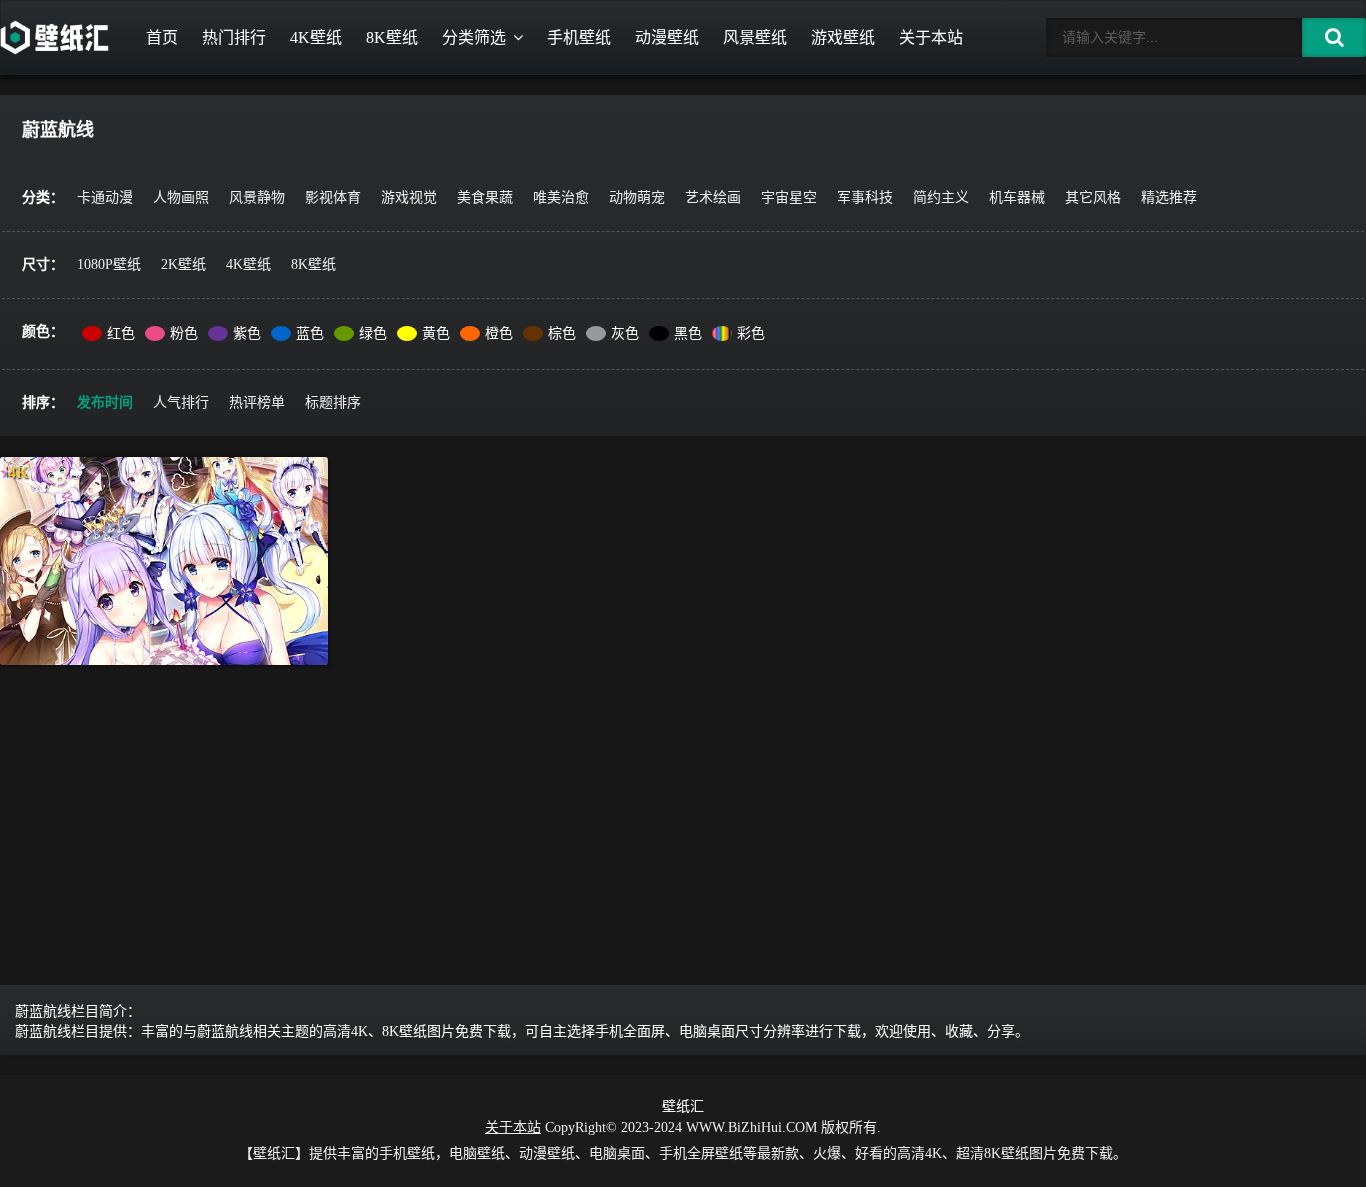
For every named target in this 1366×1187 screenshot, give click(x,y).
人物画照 (181, 197)
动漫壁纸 (667, 37)
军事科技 (865, 197)
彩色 (751, 333)
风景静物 (257, 197)
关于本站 (931, 37)
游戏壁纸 (843, 37)
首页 (162, 37)
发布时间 (105, 402)
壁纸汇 (683, 1106)
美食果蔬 (485, 197)
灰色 (625, 333)
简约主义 (941, 197)
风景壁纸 (755, 37)
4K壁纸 (316, 37)
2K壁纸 (183, 264)
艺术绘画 (713, 197)
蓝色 (310, 333)
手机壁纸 (579, 37)
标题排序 (333, 402)
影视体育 (333, 197)
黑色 (688, 333)
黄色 (436, 333)
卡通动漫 (105, 197)
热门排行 (234, 37)
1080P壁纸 (109, 264)
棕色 (562, 333)
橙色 (499, 333)
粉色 (184, 333)
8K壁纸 (392, 37)
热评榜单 (257, 402)
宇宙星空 (789, 197)
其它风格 (1093, 197)
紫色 (247, 333)
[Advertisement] (683, 835)
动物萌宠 (637, 197)
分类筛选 (474, 37)
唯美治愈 (561, 197)
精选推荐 (1169, 197)
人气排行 (181, 402)
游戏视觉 (409, 197)
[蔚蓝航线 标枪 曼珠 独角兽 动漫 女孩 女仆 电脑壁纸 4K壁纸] (164, 561)
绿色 (373, 333)
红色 (121, 333)
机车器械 (1017, 197)
